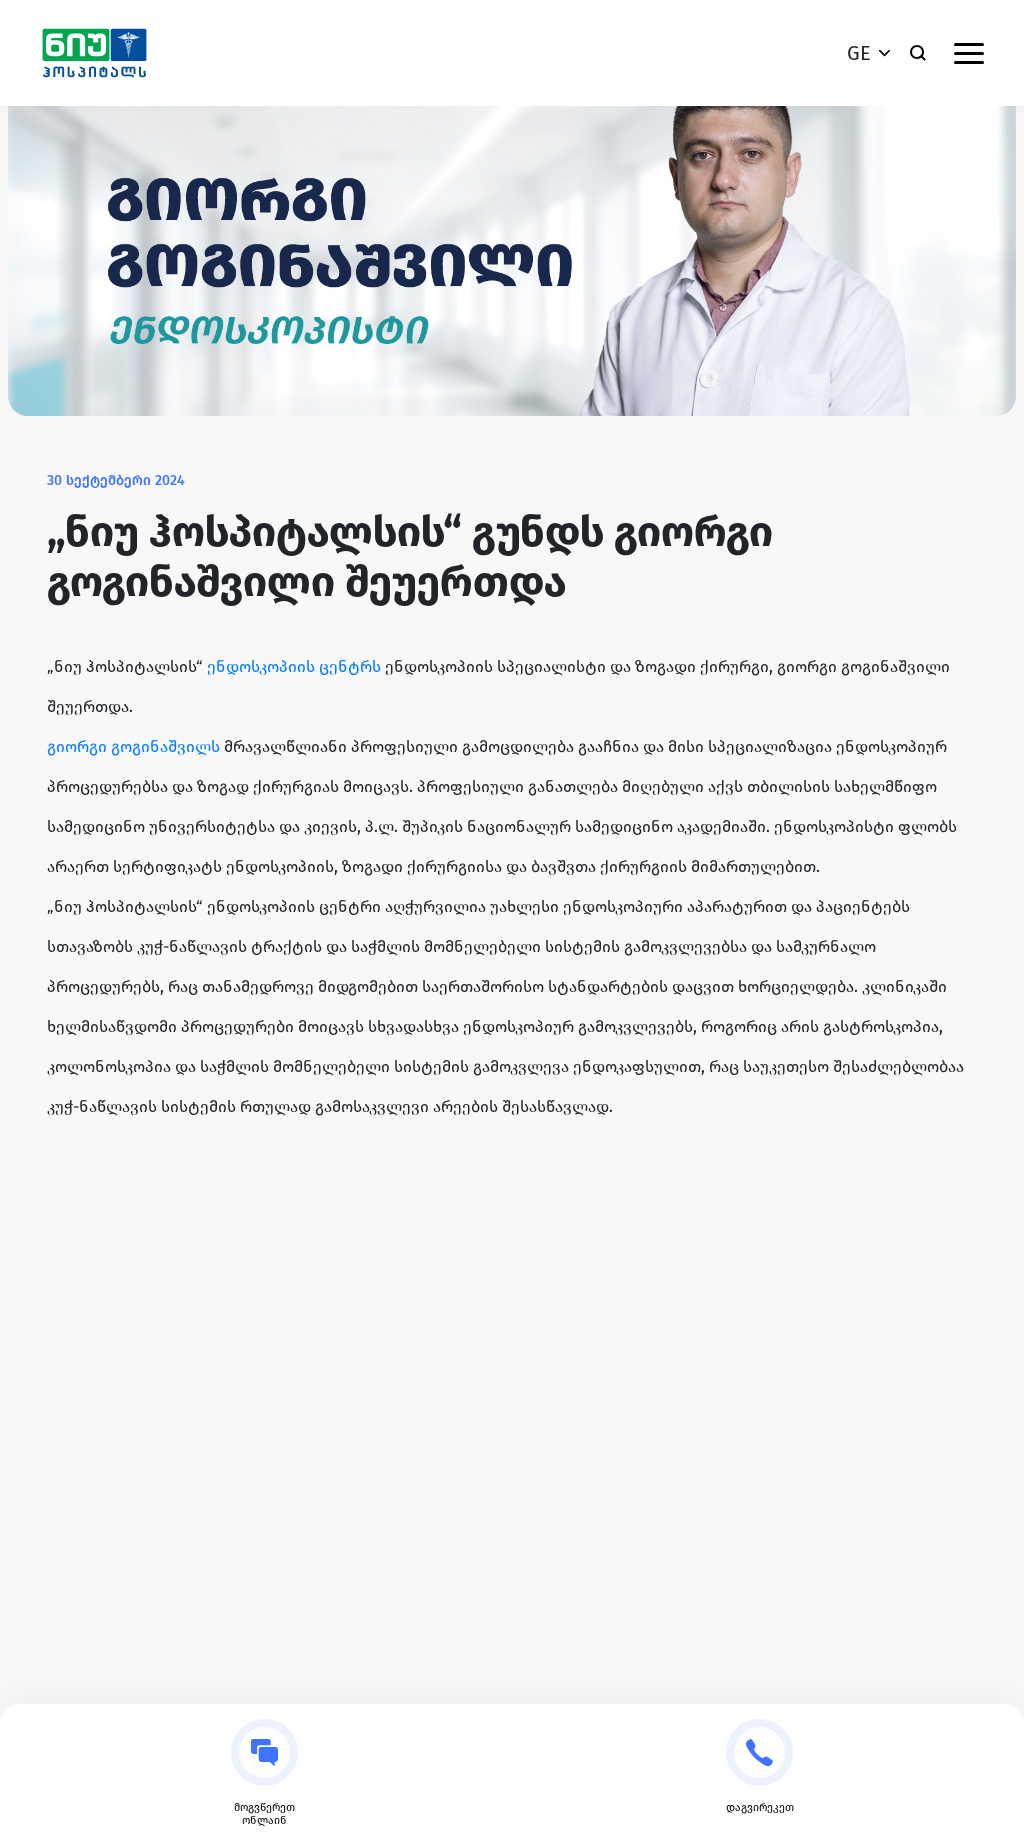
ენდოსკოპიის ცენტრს (294, 666)
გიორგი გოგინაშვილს (133, 746)
